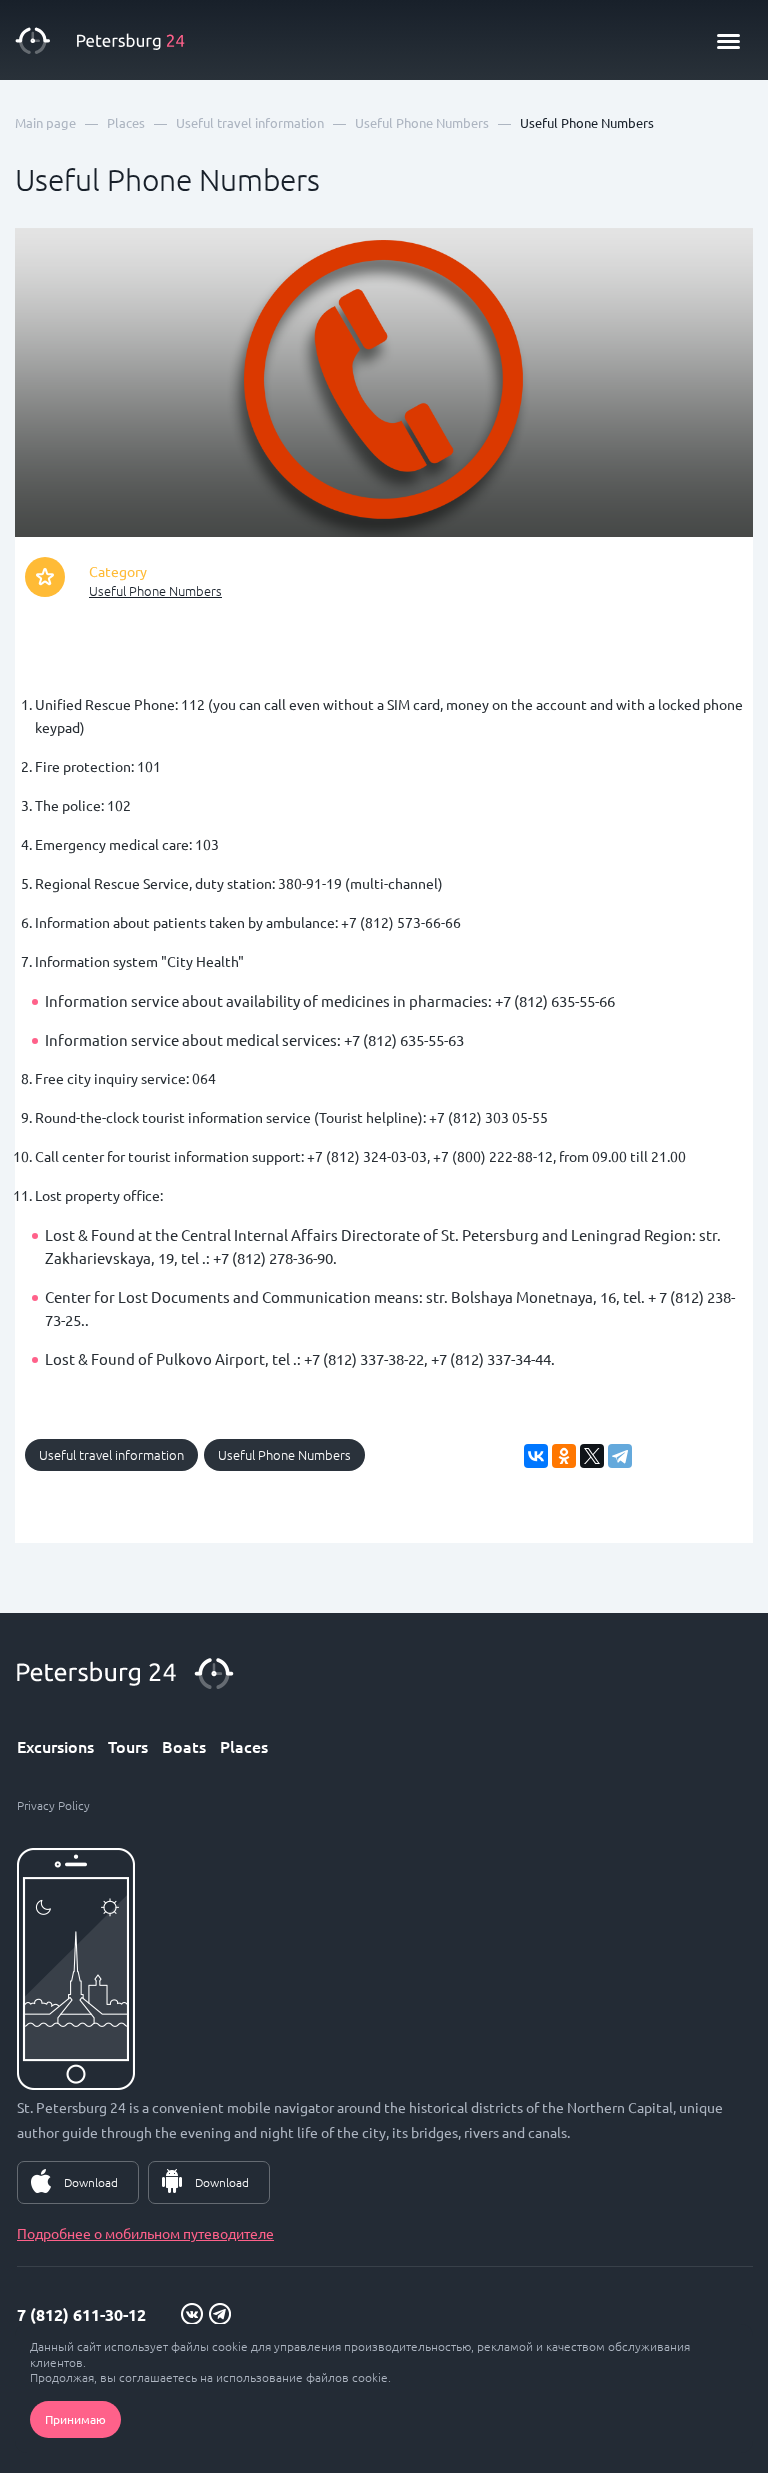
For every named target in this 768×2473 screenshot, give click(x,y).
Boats (184, 1746)
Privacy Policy (53, 1805)
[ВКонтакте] (536, 1456)
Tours (128, 1746)
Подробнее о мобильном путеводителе (145, 2233)
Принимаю (75, 2419)
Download (91, 2182)
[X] (592, 1456)
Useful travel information (111, 1454)
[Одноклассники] (564, 1456)
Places (244, 1746)
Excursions (55, 1746)
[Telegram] (620, 1456)
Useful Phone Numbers (155, 590)
